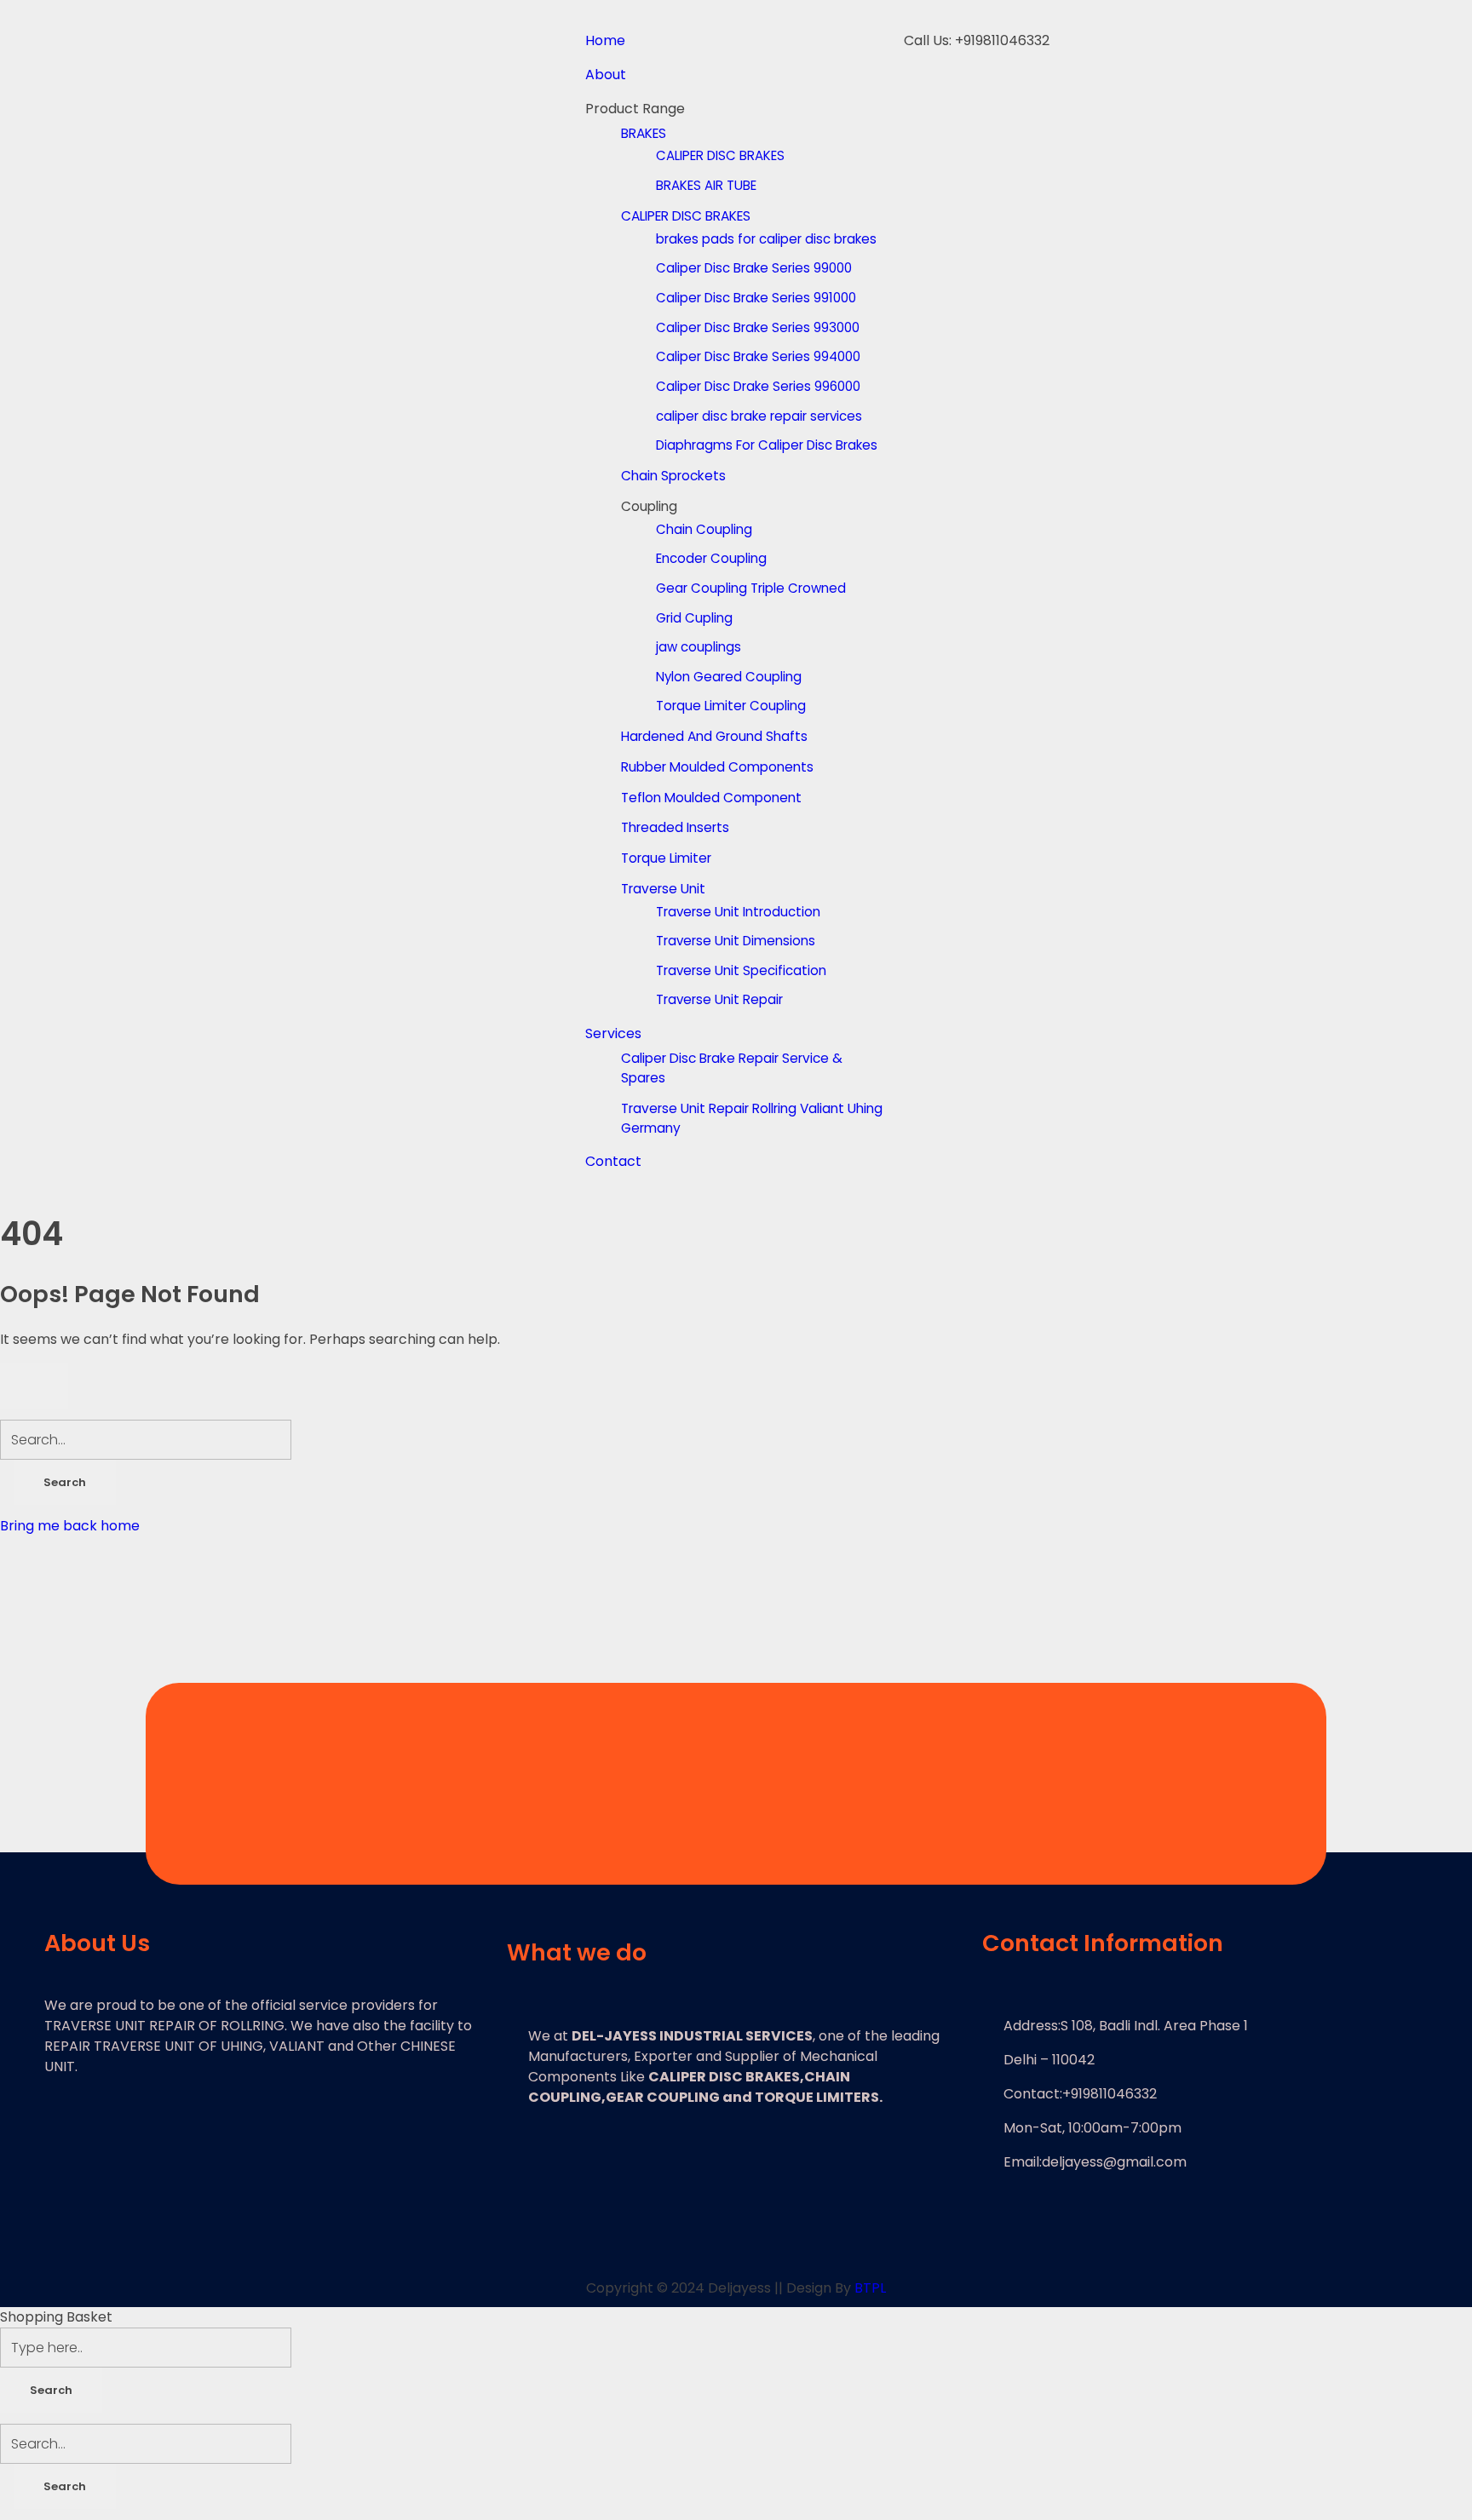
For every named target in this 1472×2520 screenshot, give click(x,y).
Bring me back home (70, 1526)
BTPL (870, 2288)
